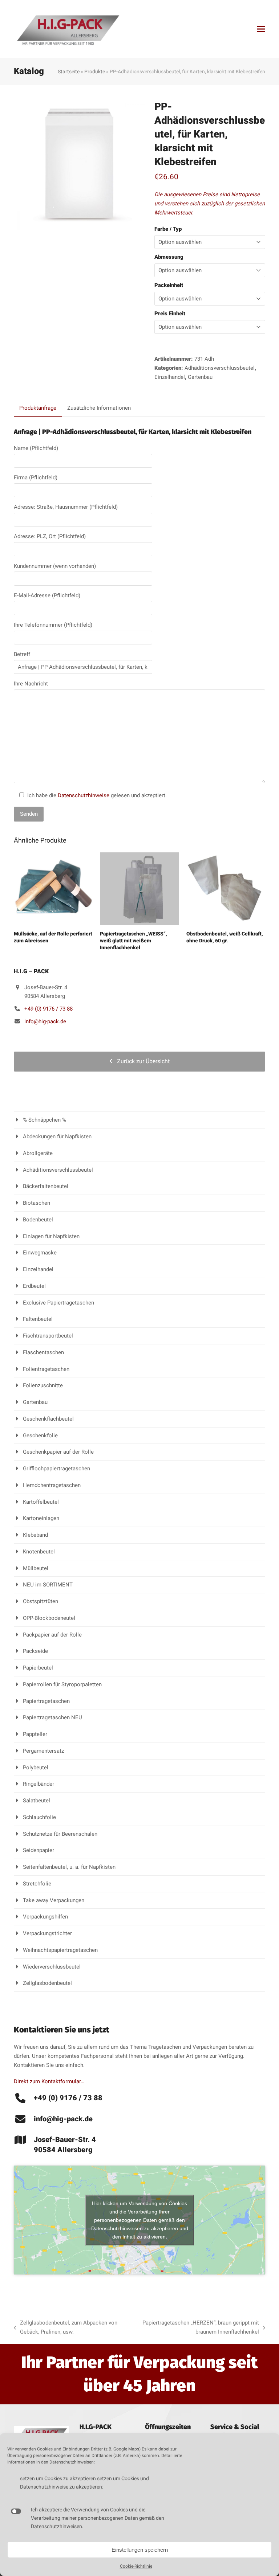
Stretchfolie (37, 1884)
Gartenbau (200, 377)
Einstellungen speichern (140, 2550)
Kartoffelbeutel (41, 1502)
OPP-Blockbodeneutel (49, 1618)
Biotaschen (37, 1203)
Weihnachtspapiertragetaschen (60, 1950)
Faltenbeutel (38, 1319)
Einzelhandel (170, 377)
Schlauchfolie (39, 1817)
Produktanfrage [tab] (38, 408)
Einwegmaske (40, 1253)
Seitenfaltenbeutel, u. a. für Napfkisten (69, 1867)
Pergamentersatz (43, 1751)
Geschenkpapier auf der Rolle (58, 1452)
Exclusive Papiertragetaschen (58, 1303)
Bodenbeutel (38, 1220)
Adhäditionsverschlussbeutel (220, 368)
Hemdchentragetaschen (52, 1485)
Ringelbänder (39, 1784)
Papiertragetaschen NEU (52, 1717)
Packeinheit (169, 285)
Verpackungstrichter (47, 1933)
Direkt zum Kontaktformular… (49, 2081)
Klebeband (35, 1535)
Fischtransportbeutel (48, 1336)
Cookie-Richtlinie (136, 2566)
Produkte (95, 71)
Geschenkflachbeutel (48, 1419)
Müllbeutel (36, 1568)
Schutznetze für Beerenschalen (60, 1834)
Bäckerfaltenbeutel (46, 1186)
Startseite (69, 71)
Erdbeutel (34, 1286)
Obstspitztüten (41, 1601)
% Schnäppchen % (45, 1120)
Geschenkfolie (40, 1436)
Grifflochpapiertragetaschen (56, 1469)
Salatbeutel (37, 1801)
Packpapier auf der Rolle (52, 1635)
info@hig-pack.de (45, 1021)
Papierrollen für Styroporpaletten (62, 1684)
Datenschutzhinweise (84, 795)
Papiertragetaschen (46, 1701)
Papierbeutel (38, 1668)
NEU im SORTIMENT (48, 1585)
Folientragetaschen (46, 1369)
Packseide (35, 1651)
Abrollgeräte (38, 1153)
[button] (261, 29)
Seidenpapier (39, 1850)
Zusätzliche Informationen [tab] (99, 408)
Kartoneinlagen (41, 1518)
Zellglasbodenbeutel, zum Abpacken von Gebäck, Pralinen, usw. (66, 2328)
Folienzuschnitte (43, 1385)
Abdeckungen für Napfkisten (57, 1137)
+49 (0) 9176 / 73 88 (48, 1009)
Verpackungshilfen (45, 1917)
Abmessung (169, 257)
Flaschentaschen (43, 1352)
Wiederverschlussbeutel (52, 1967)
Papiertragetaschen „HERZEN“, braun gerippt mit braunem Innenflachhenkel (196, 2328)
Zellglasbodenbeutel (47, 1983)
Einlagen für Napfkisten (51, 1236)
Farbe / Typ (168, 229)
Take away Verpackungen (54, 1900)
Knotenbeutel (39, 1552)
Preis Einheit (170, 314)
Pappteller (35, 1734)
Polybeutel (36, 1768)
